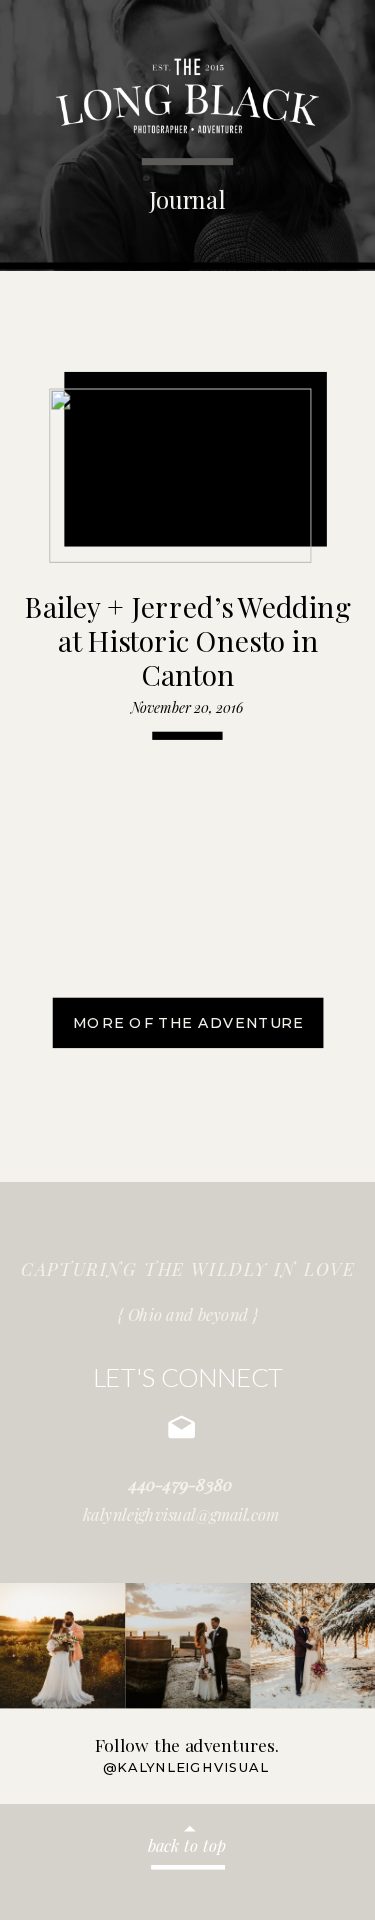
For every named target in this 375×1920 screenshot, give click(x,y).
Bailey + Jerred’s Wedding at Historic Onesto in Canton (188, 639)
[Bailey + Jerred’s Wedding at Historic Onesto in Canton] (180, 475)
